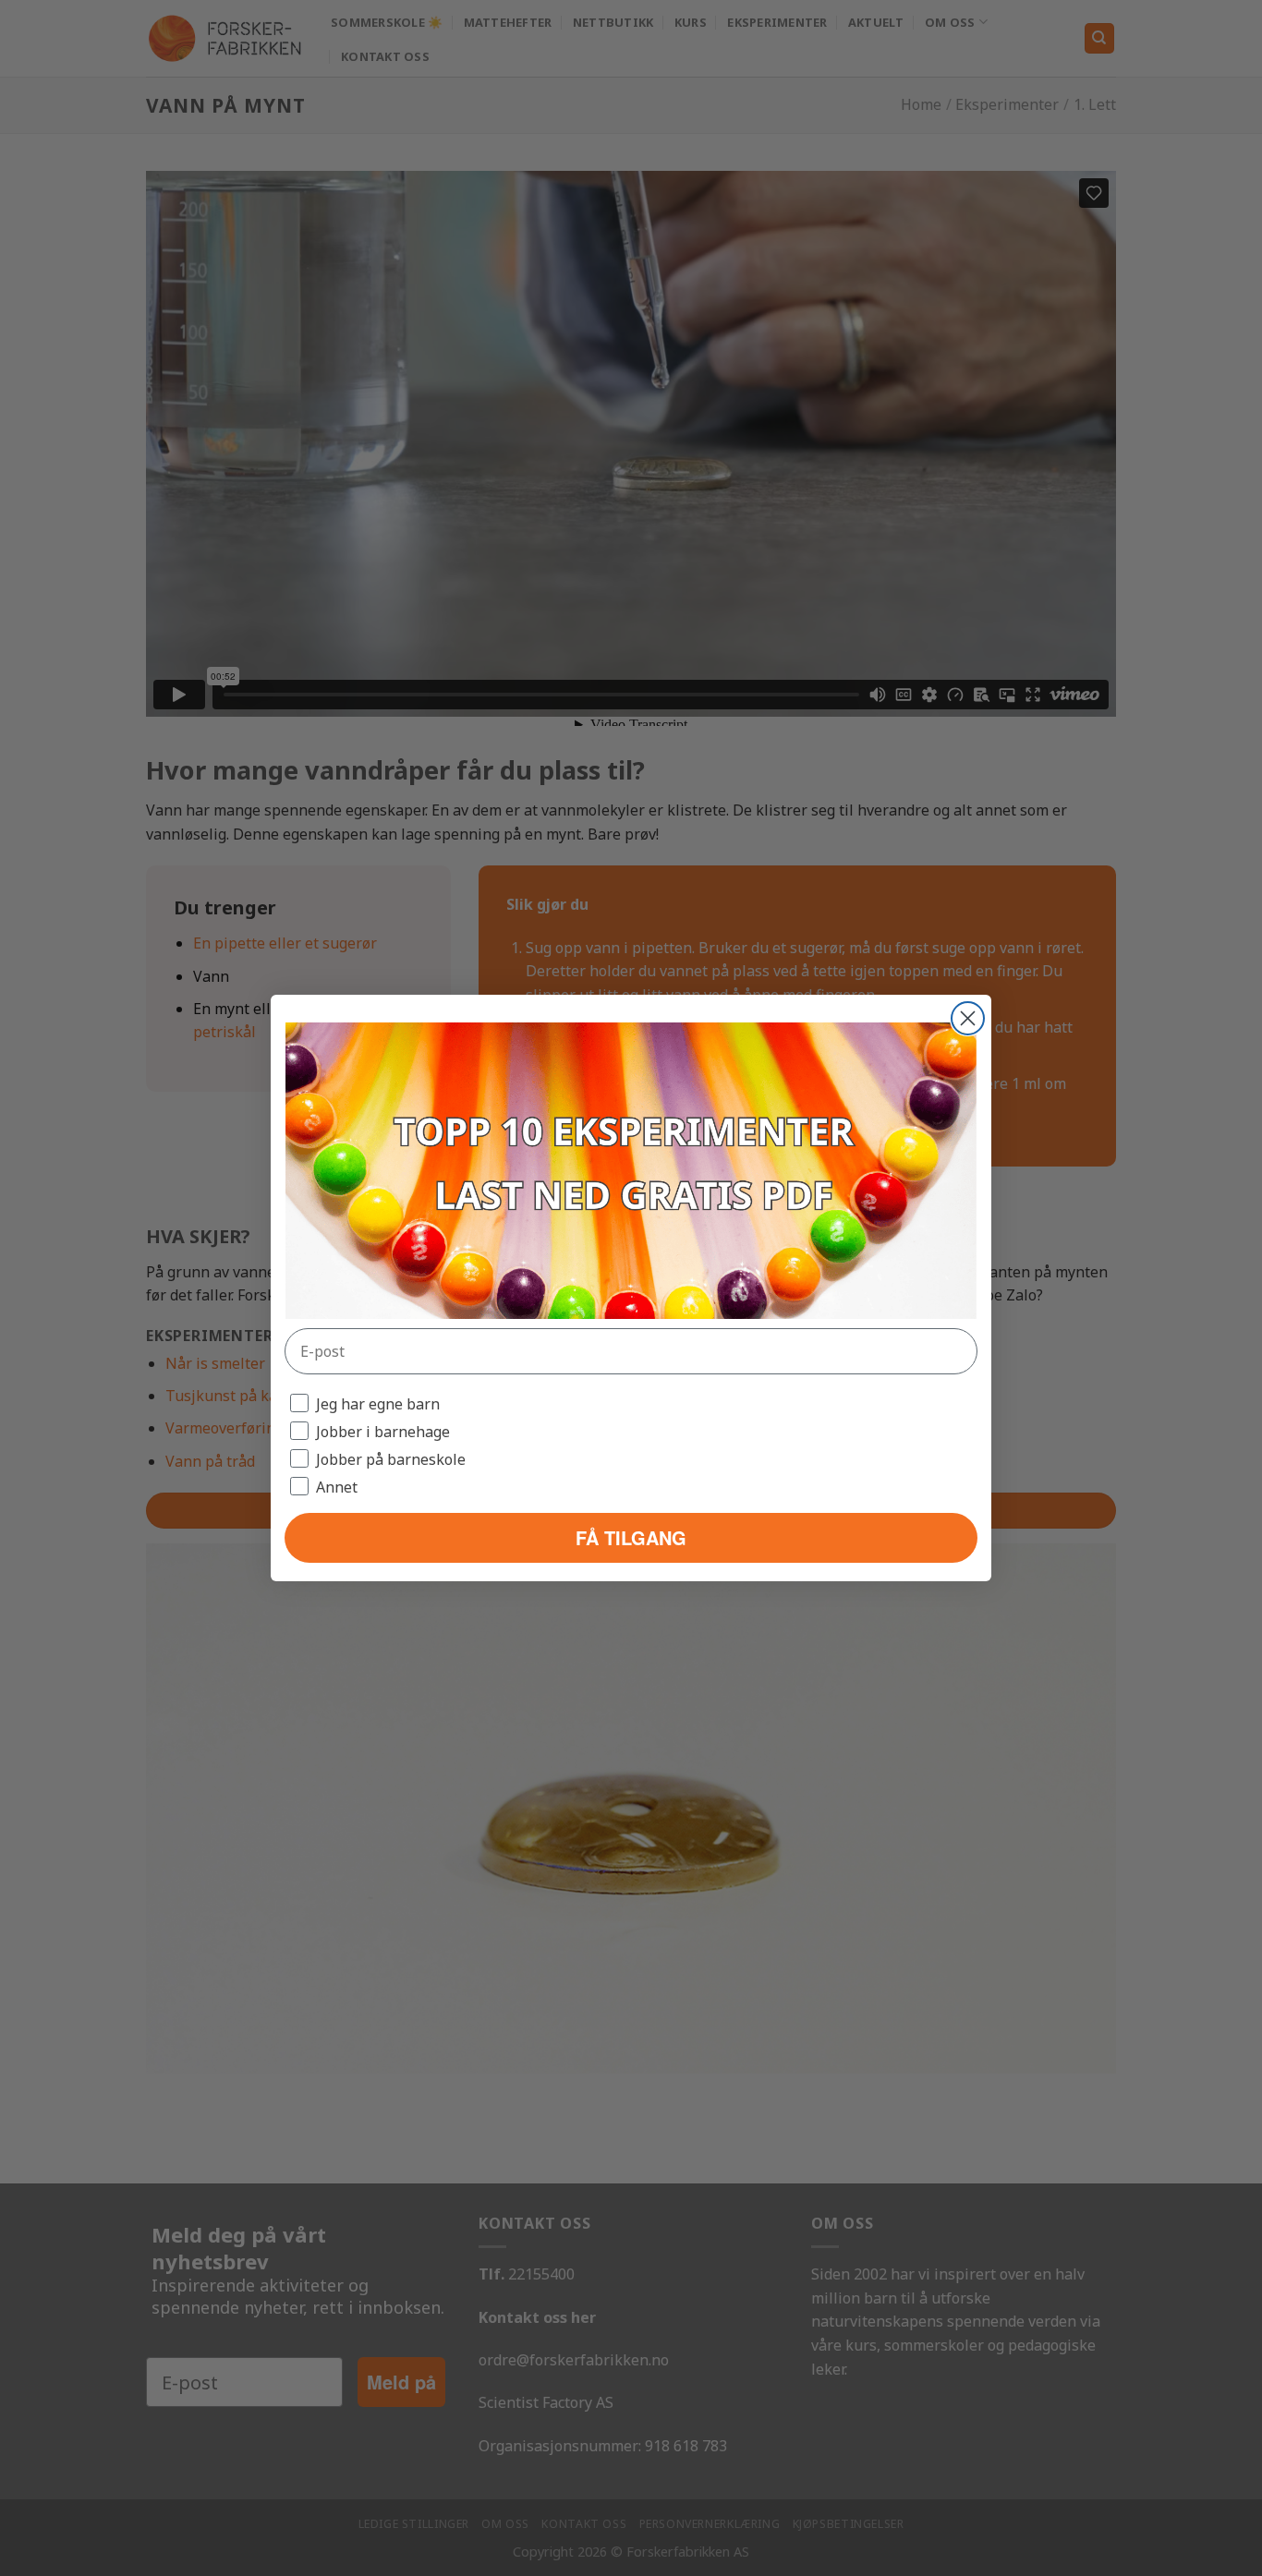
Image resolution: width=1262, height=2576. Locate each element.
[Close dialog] (968, 1018)
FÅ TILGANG (631, 1537)
